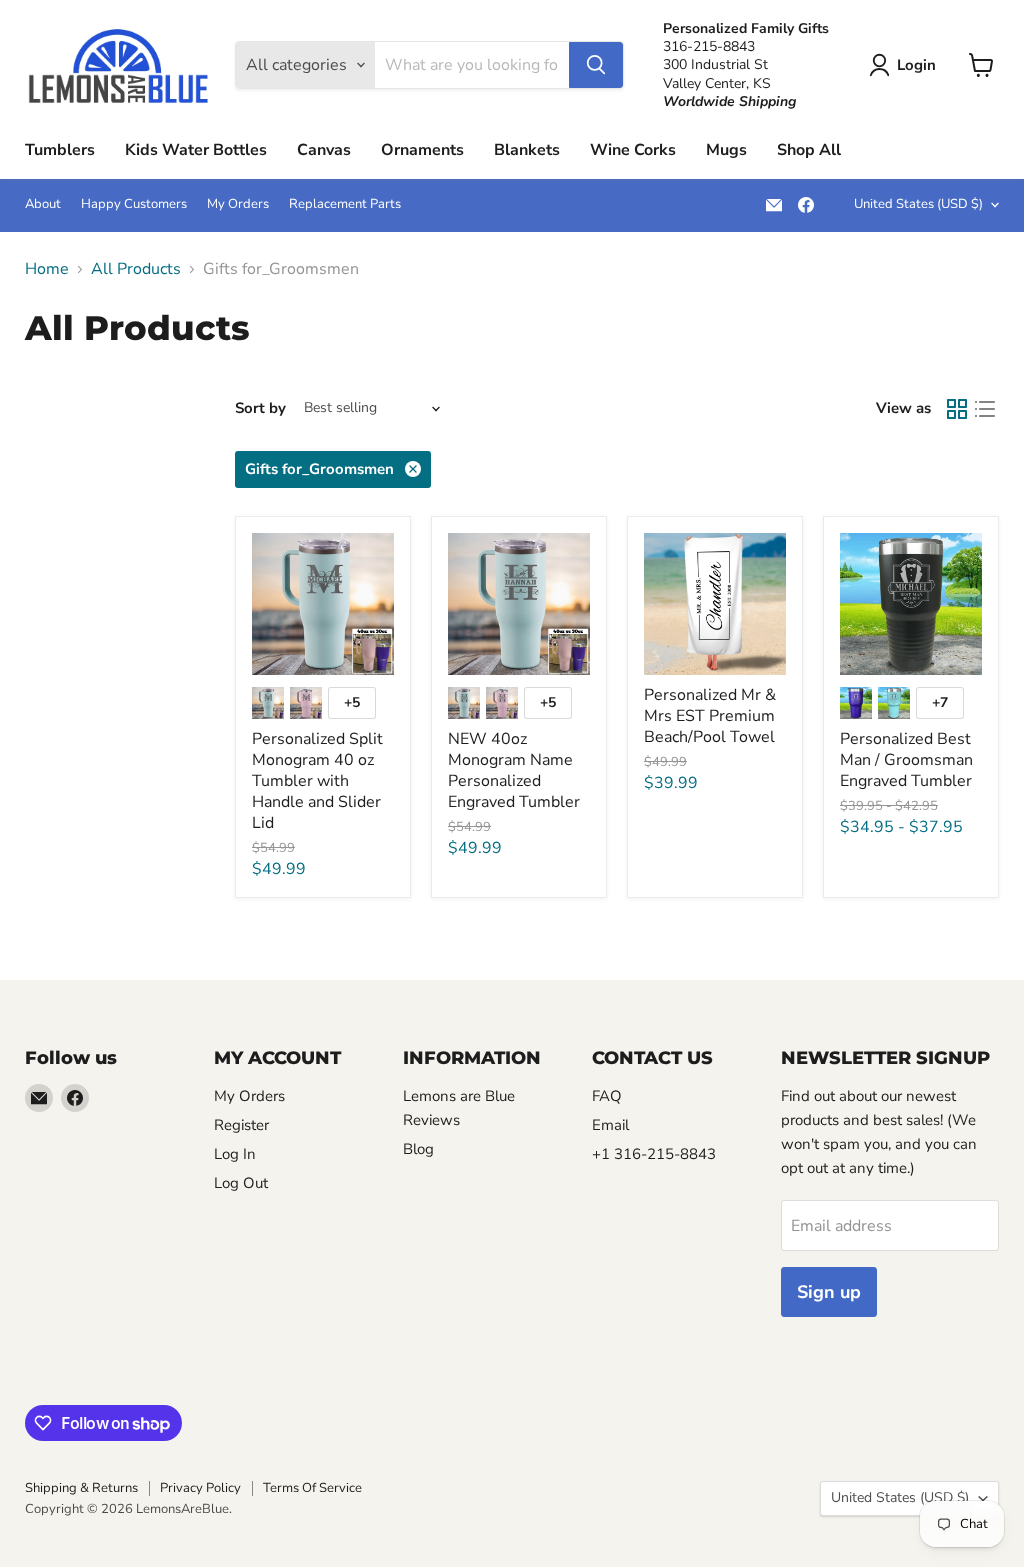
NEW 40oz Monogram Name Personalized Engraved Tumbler (514, 770)
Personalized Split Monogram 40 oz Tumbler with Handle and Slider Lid (317, 781)
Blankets (527, 150)
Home (47, 269)
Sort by (260, 408)
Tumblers (60, 150)
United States (918, 204)
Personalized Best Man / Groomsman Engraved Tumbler (906, 760)
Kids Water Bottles (196, 150)
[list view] (985, 409)
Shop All (809, 150)
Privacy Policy (200, 1488)
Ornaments (422, 150)
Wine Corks (633, 150)
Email (610, 1125)
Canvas (324, 150)
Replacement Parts (345, 204)
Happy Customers (134, 204)
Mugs (726, 150)
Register (241, 1125)
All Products (136, 269)
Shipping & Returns (81, 1488)
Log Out (241, 1183)
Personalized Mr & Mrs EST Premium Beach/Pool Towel (710, 716)
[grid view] (957, 409)
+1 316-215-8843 (654, 1154)
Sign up (829, 1292)
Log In (235, 1154)
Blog (418, 1149)
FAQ (607, 1096)
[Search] (596, 65)
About (43, 204)
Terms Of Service (312, 1488)
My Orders (238, 204)
